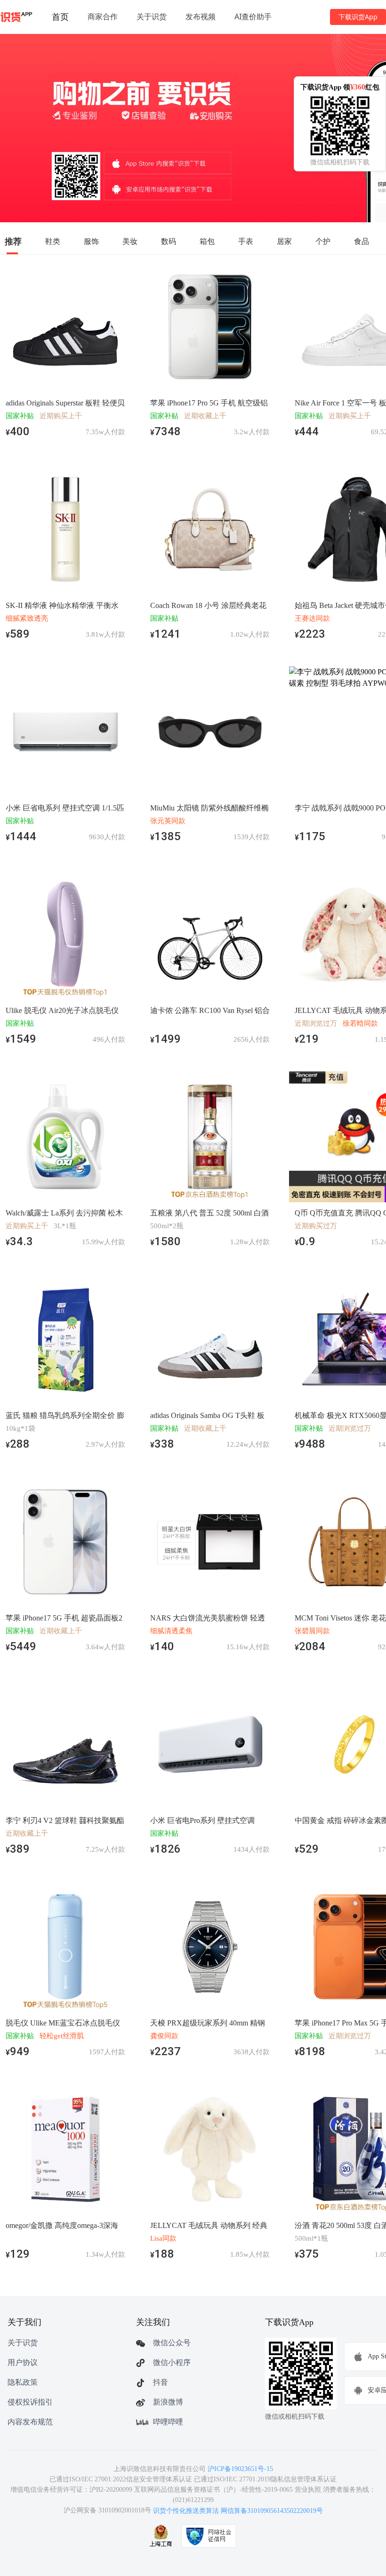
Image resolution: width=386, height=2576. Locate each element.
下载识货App (358, 17)
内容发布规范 (30, 2422)
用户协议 (23, 2362)
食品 (362, 241)
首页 (60, 16)
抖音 (161, 2382)
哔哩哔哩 (168, 2422)
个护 (323, 241)
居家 (284, 241)
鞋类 (53, 241)
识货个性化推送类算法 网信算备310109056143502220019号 (238, 2511)
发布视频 (201, 16)
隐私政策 (23, 2382)
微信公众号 (172, 2343)
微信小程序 (172, 2362)
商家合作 (103, 16)
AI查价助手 (253, 16)
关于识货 (152, 16)
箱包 (207, 241)
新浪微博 (168, 2402)
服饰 (91, 241)
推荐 (13, 241)
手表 (246, 241)
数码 (169, 241)
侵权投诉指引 (30, 2402)
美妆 (130, 241)
